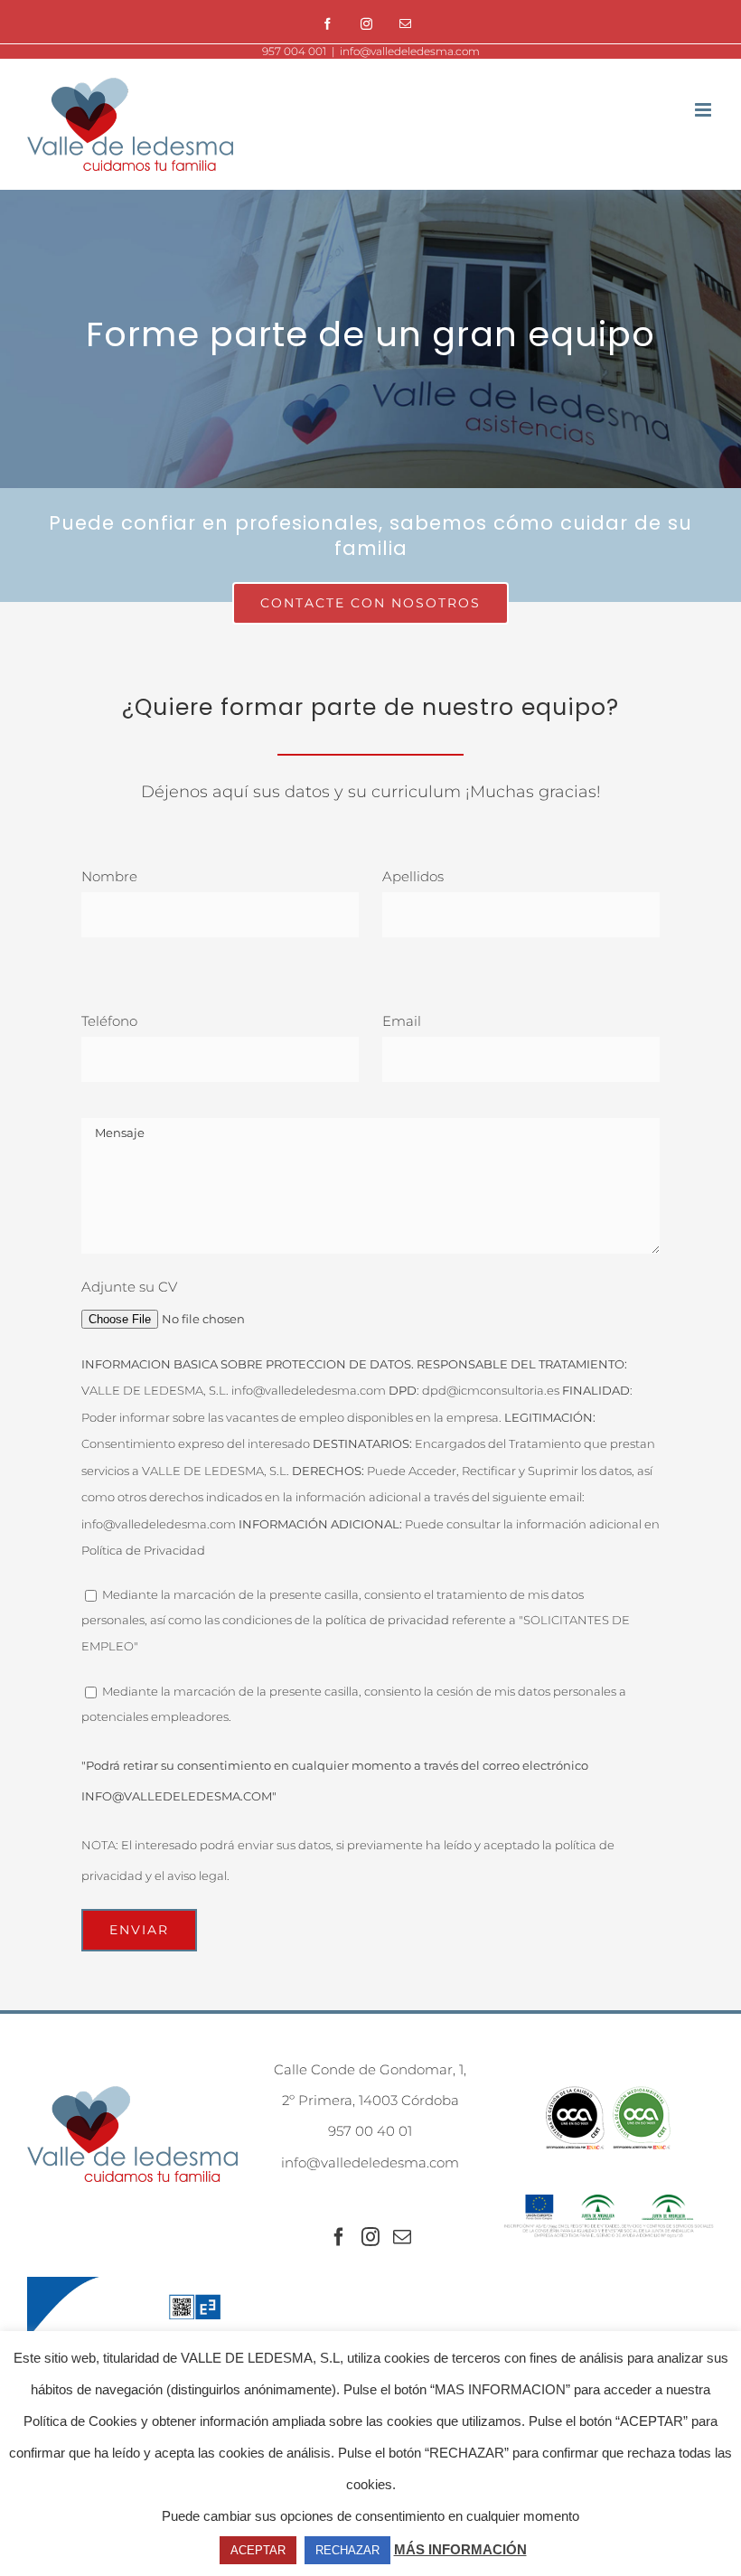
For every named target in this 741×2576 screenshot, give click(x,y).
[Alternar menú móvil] (704, 110)
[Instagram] (366, 24)
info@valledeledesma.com (410, 51)
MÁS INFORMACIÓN (460, 2549)
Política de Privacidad (143, 1550)
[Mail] (402, 2237)
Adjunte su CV (129, 1287)
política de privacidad (387, 1620)
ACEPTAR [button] (258, 2550)
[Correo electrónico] (405, 24)
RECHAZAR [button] (347, 2550)
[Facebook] (328, 24)
